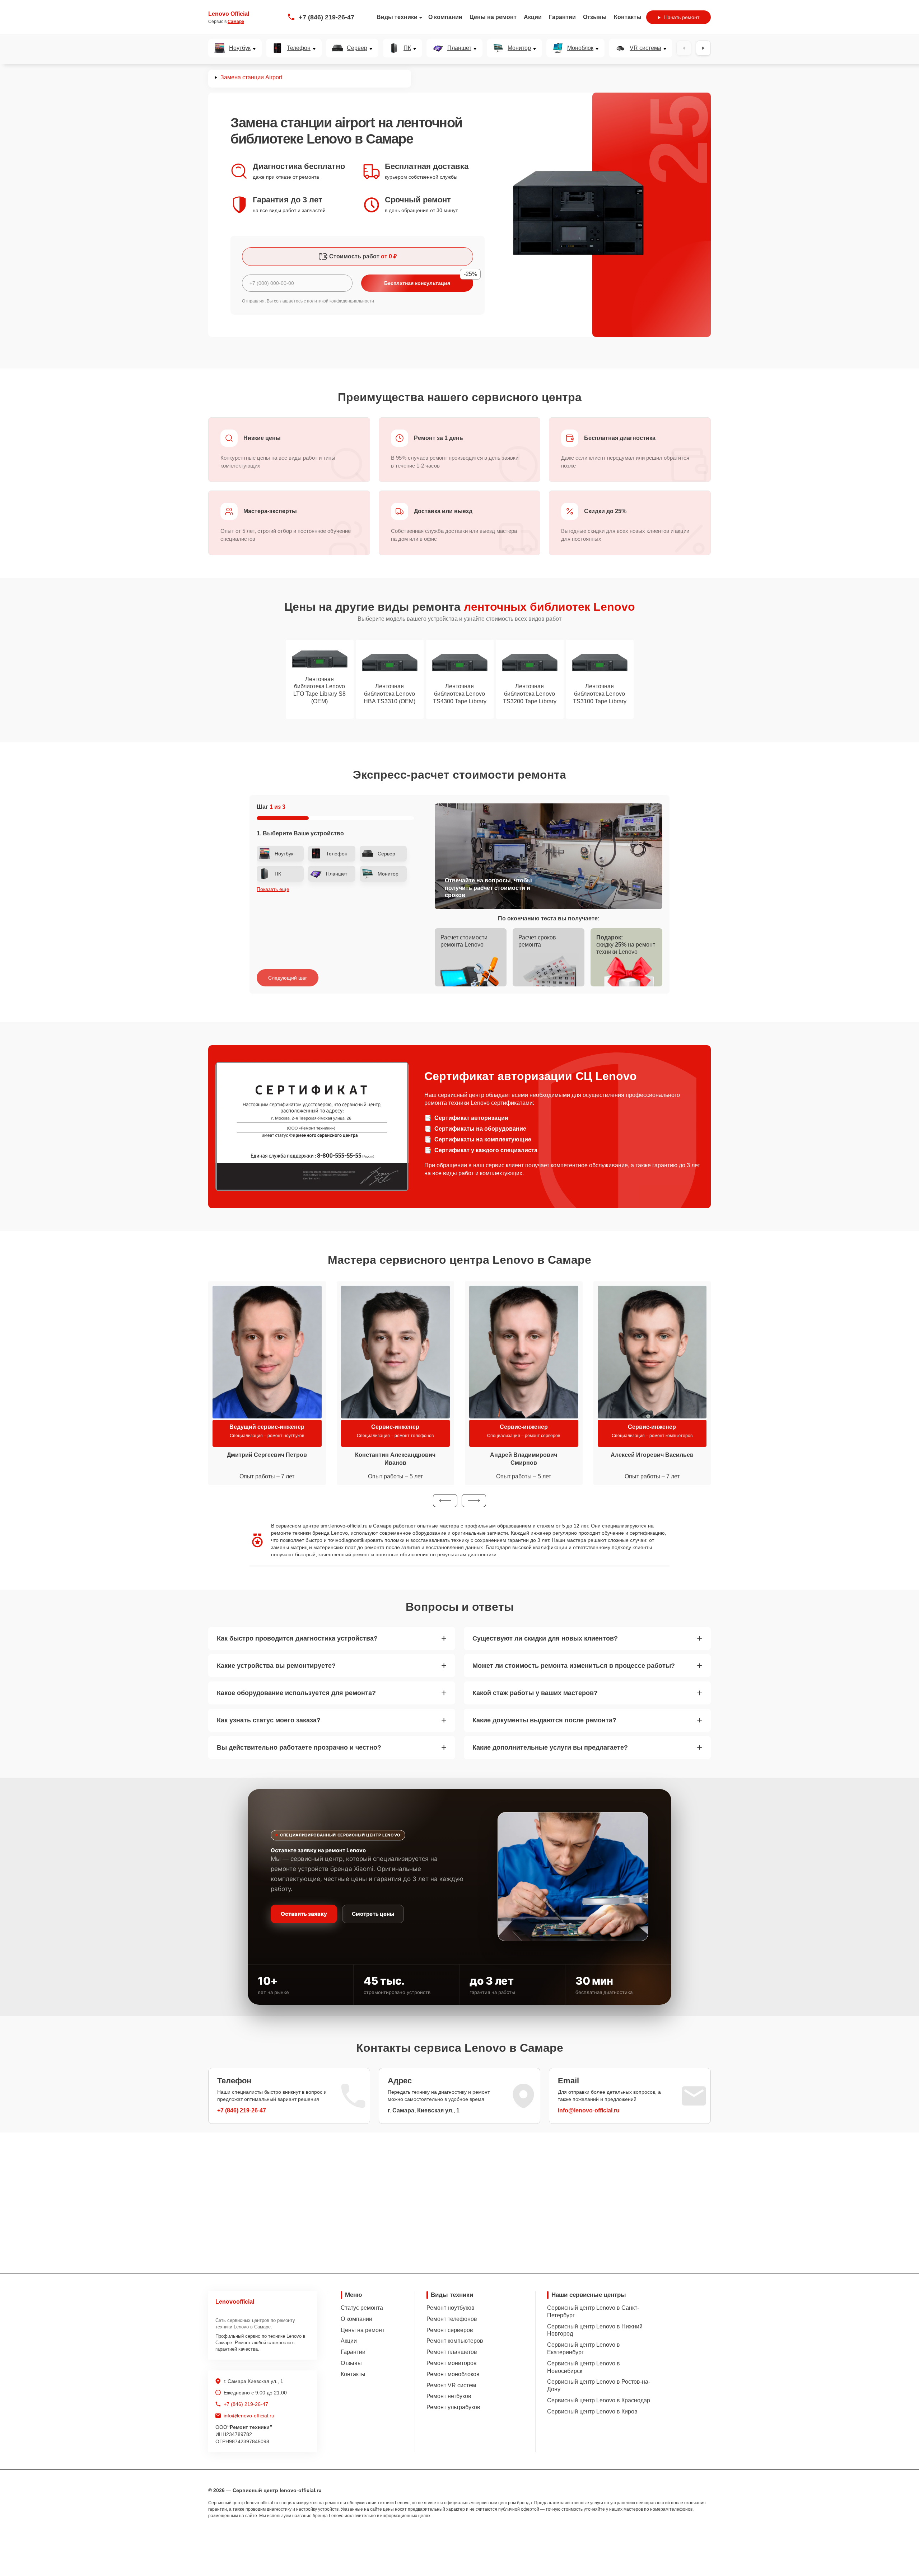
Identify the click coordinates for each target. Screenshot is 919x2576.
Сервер (357, 48)
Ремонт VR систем (451, 2385)
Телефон (299, 48)
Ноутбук (240, 48)
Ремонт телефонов (452, 2319)
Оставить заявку (304, 1914)
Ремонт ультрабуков (453, 2407)
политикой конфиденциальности (340, 301)
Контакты (628, 17)
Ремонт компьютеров (455, 2341)
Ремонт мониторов (452, 2363)
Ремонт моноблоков (453, 2374)
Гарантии (562, 17)
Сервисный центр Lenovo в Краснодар (599, 2400)
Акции (533, 17)
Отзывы (595, 17)
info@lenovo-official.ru (589, 2110)
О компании (445, 17)
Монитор (519, 48)
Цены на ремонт (493, 17)
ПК (407, 48)
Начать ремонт (682, 17)
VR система (645, 48)
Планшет (459, 48)
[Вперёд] (703, 48)
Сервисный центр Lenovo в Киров (592, 2411)
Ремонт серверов (450, 2330)
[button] (445, 1501)
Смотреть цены (373, 1914)
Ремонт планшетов (452, 2352)
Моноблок (580, 48)
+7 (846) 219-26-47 (326, 17)
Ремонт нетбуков (449, 2396)
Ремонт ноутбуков (451, 2308)
